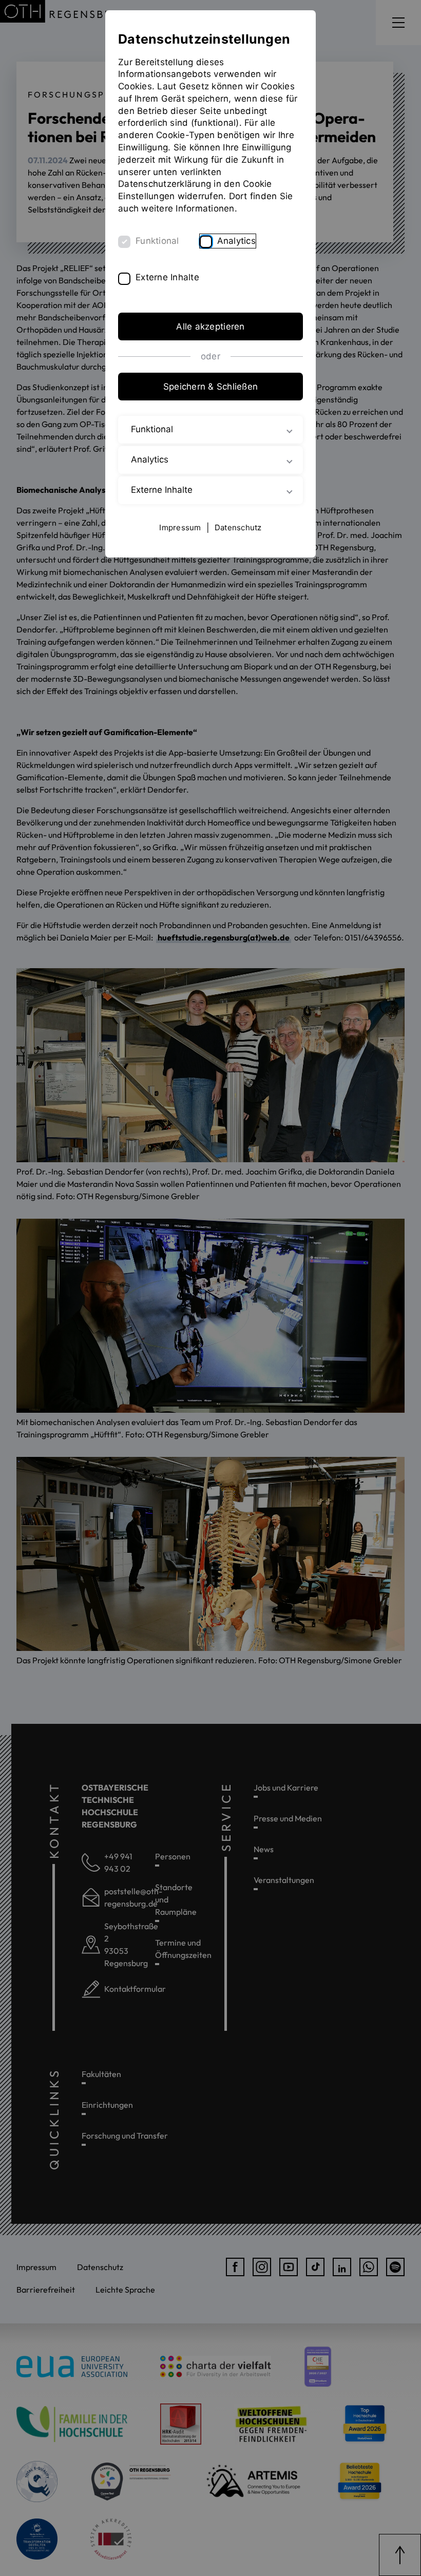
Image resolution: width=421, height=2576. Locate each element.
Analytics (236, 241)
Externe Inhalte (167, 277)
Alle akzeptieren (210, 326)
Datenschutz (238, 527)
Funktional (157, 241)
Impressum (180, 527)
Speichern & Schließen (210, 387)
